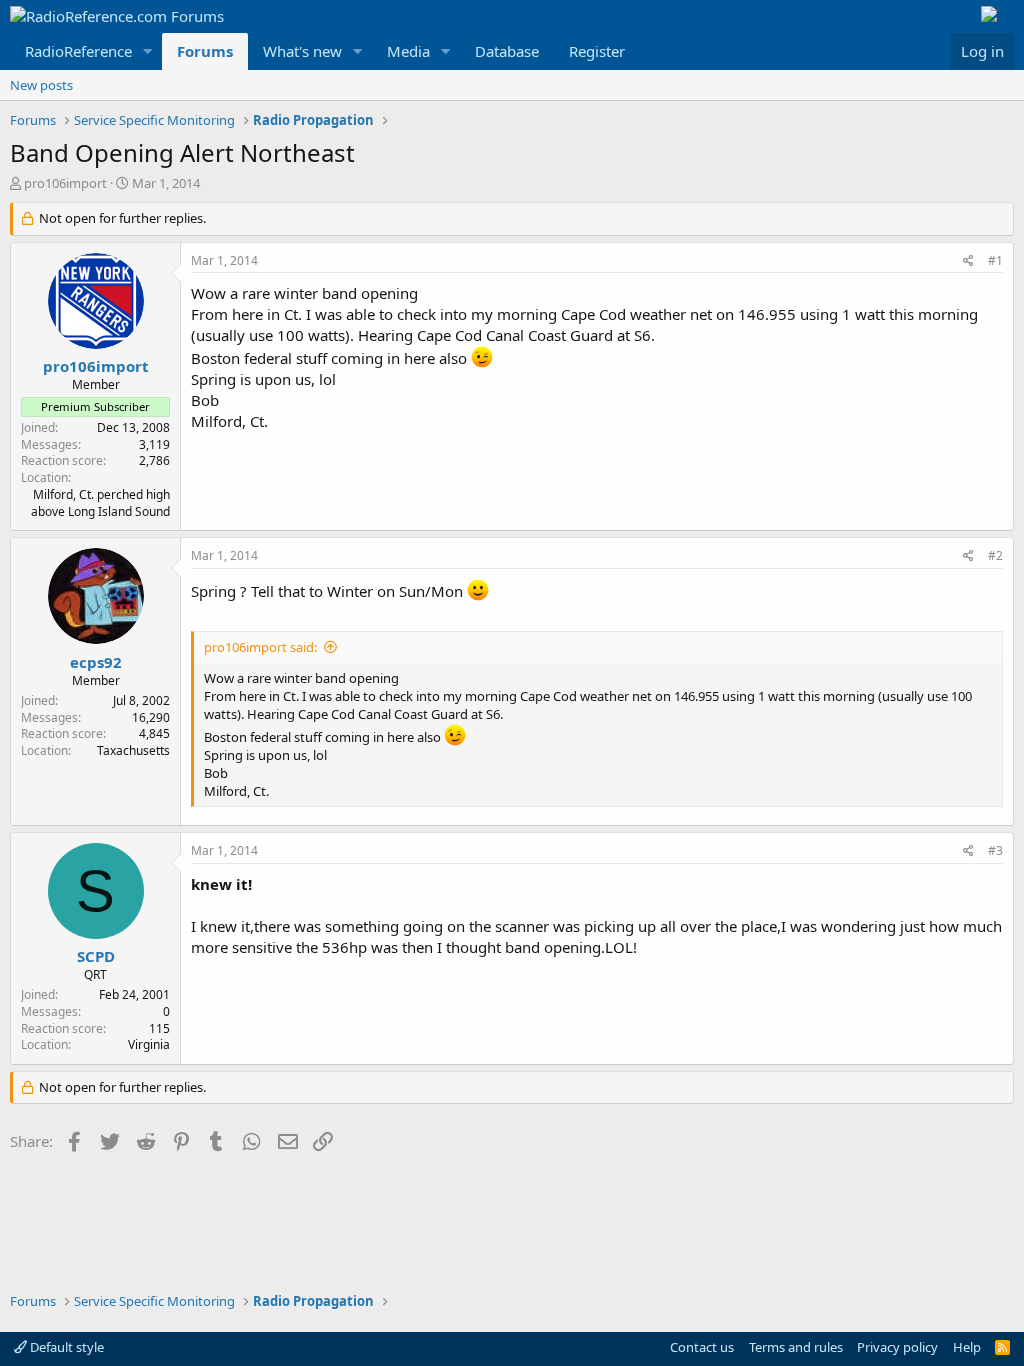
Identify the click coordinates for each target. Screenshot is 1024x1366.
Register (597, 51)
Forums (205, 51)
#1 (995, 260)
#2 (995, 555)
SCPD (96, 956)
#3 (995, 850)
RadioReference (78, 51)
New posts (41, 85)
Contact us (702, 1347)
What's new (302, 51)
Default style (65, 1347)
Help (967, 1347)
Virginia (149, 1044)
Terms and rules (796, 1347)
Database (507, 51)
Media (408, 51)
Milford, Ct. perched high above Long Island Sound (100, 503)
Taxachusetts (133, 750)
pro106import (65, 183)
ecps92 (96, 662)
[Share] (968, 261)
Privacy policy (897, 1347)
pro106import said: (260, 647)
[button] (148, 51)
